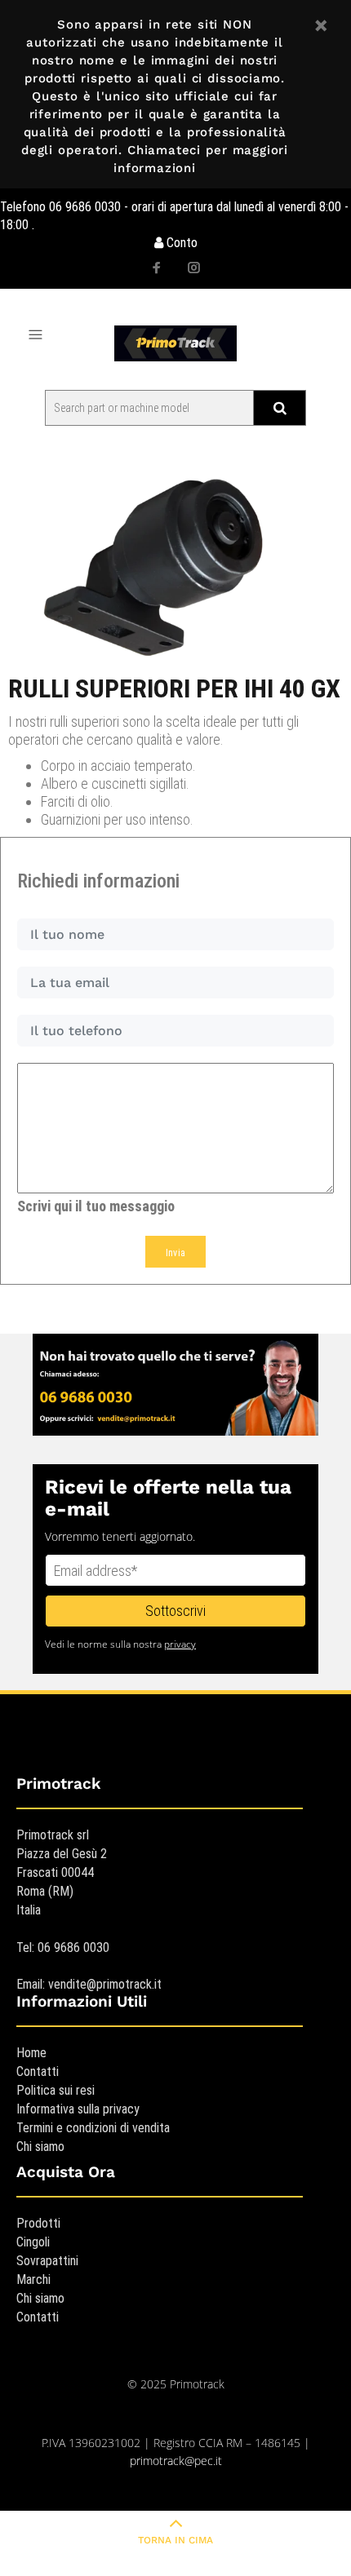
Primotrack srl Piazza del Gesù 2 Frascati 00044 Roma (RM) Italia (62, 1872)
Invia (176, 1253)
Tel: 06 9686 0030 (63, 1947)
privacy (180, 1644)
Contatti (38, 2071)
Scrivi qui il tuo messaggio (96, 1206)
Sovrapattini (47, 2261)
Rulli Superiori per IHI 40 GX (174, 688)
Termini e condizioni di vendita (93, 2128)
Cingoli (33, 2242)
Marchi (33, 2279)
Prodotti (38, 2223)
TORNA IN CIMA (175, 2540)
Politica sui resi (56, 2090)
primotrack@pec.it (176, 2461)
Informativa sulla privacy (78, 2109)
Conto (180, 243)
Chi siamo (40, 2147)
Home (31, 2053)
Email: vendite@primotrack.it (89, 1984)
